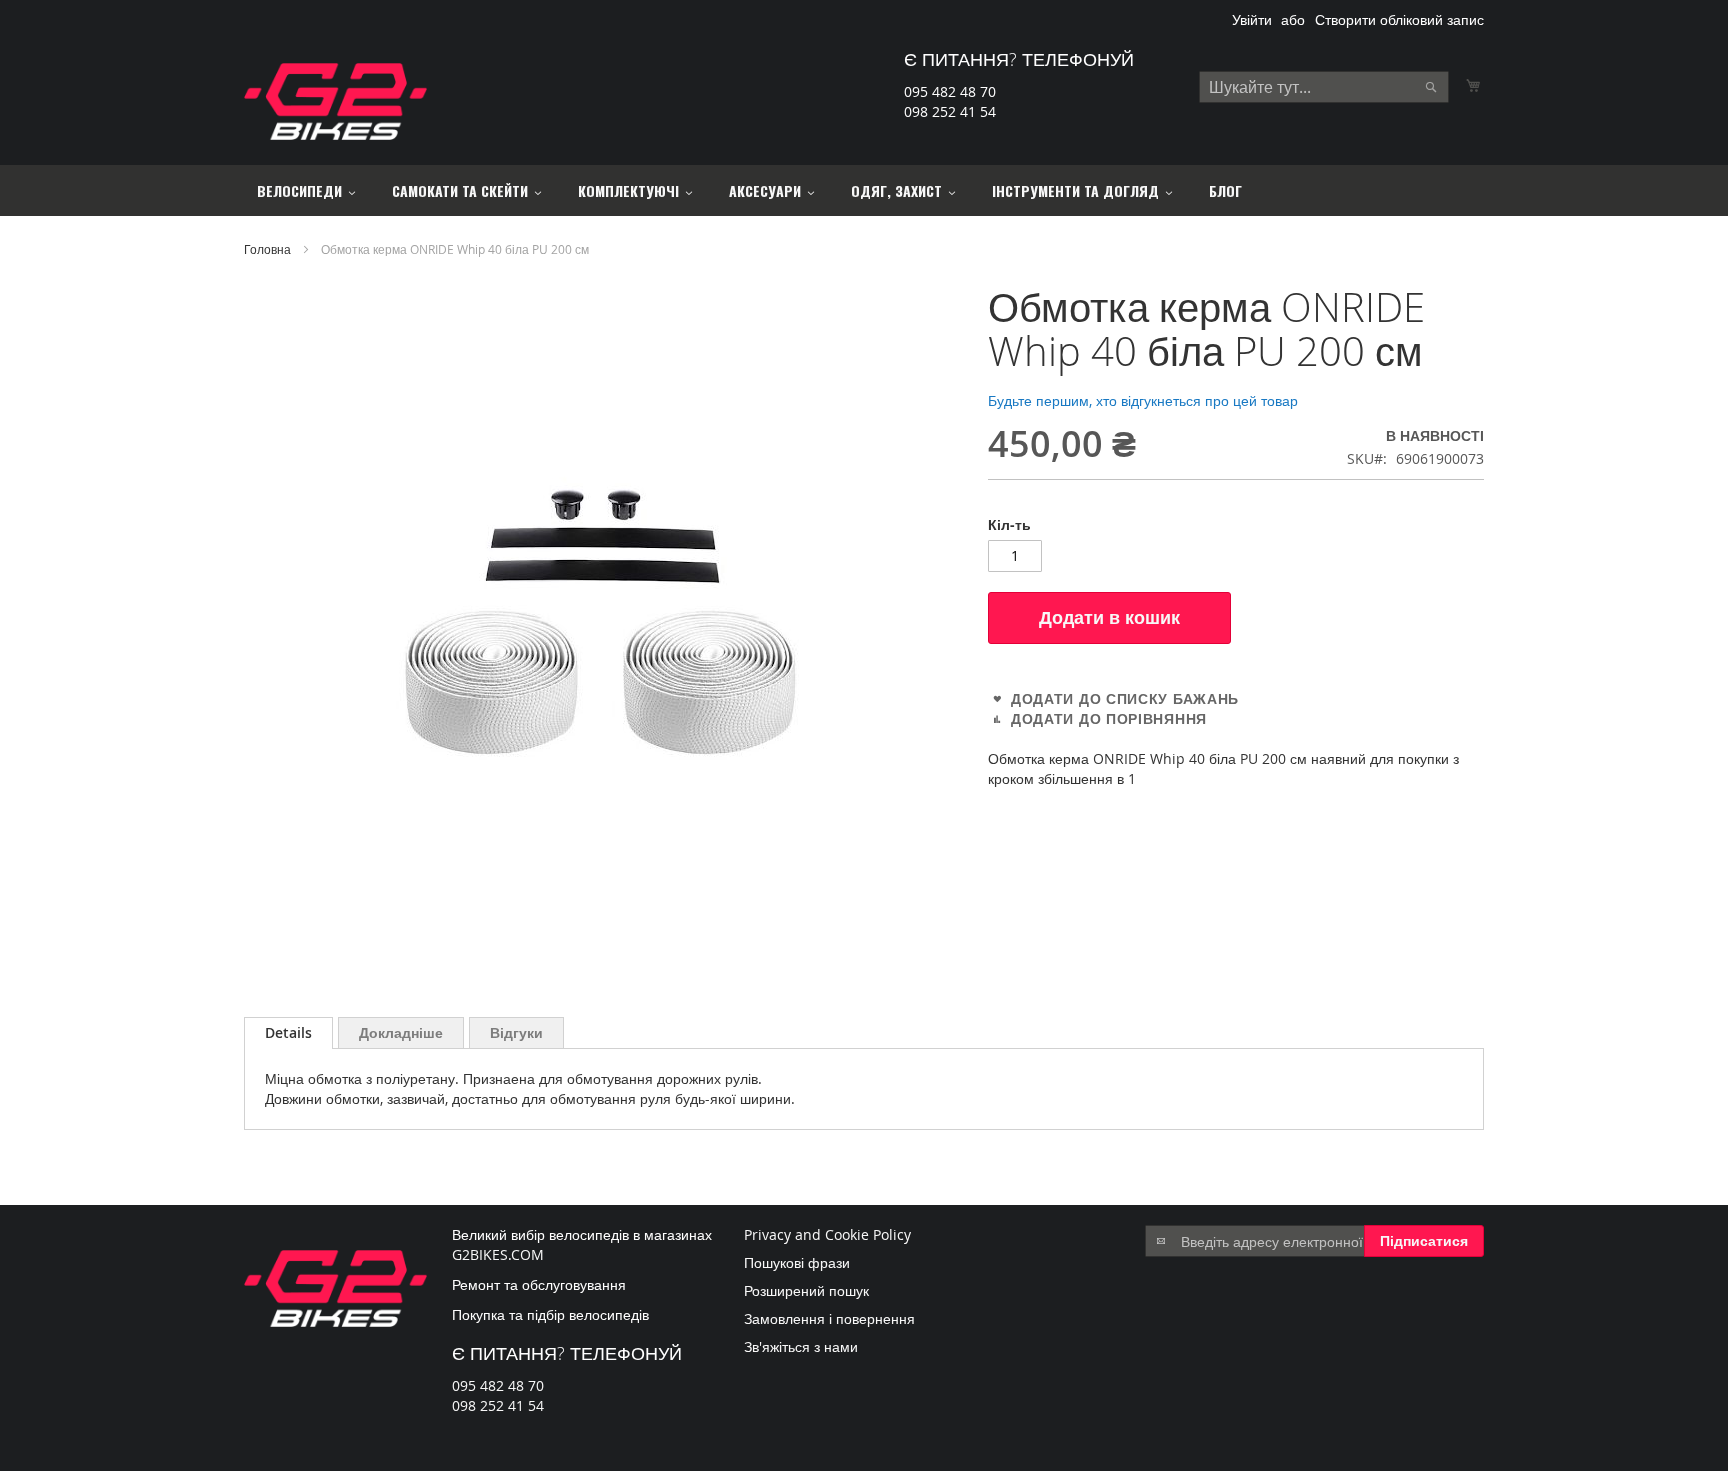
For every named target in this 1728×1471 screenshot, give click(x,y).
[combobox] (1324, 87)
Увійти (1252, 19)
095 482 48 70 (950, 91)
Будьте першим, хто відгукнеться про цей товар (1143, 400)
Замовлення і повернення (829, 1318)
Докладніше (401, 1032)
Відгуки (516, 1032)
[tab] (288, 1033)
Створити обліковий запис (1399, 19)
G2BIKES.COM (498, 1254)
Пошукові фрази (797, 1262)
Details (288, 1032)
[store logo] (335, 101)
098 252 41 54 (950, 111)
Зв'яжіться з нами (801, 1346)
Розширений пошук (806, 1290)
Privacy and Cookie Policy (827, 1234)
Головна (267, 249)
